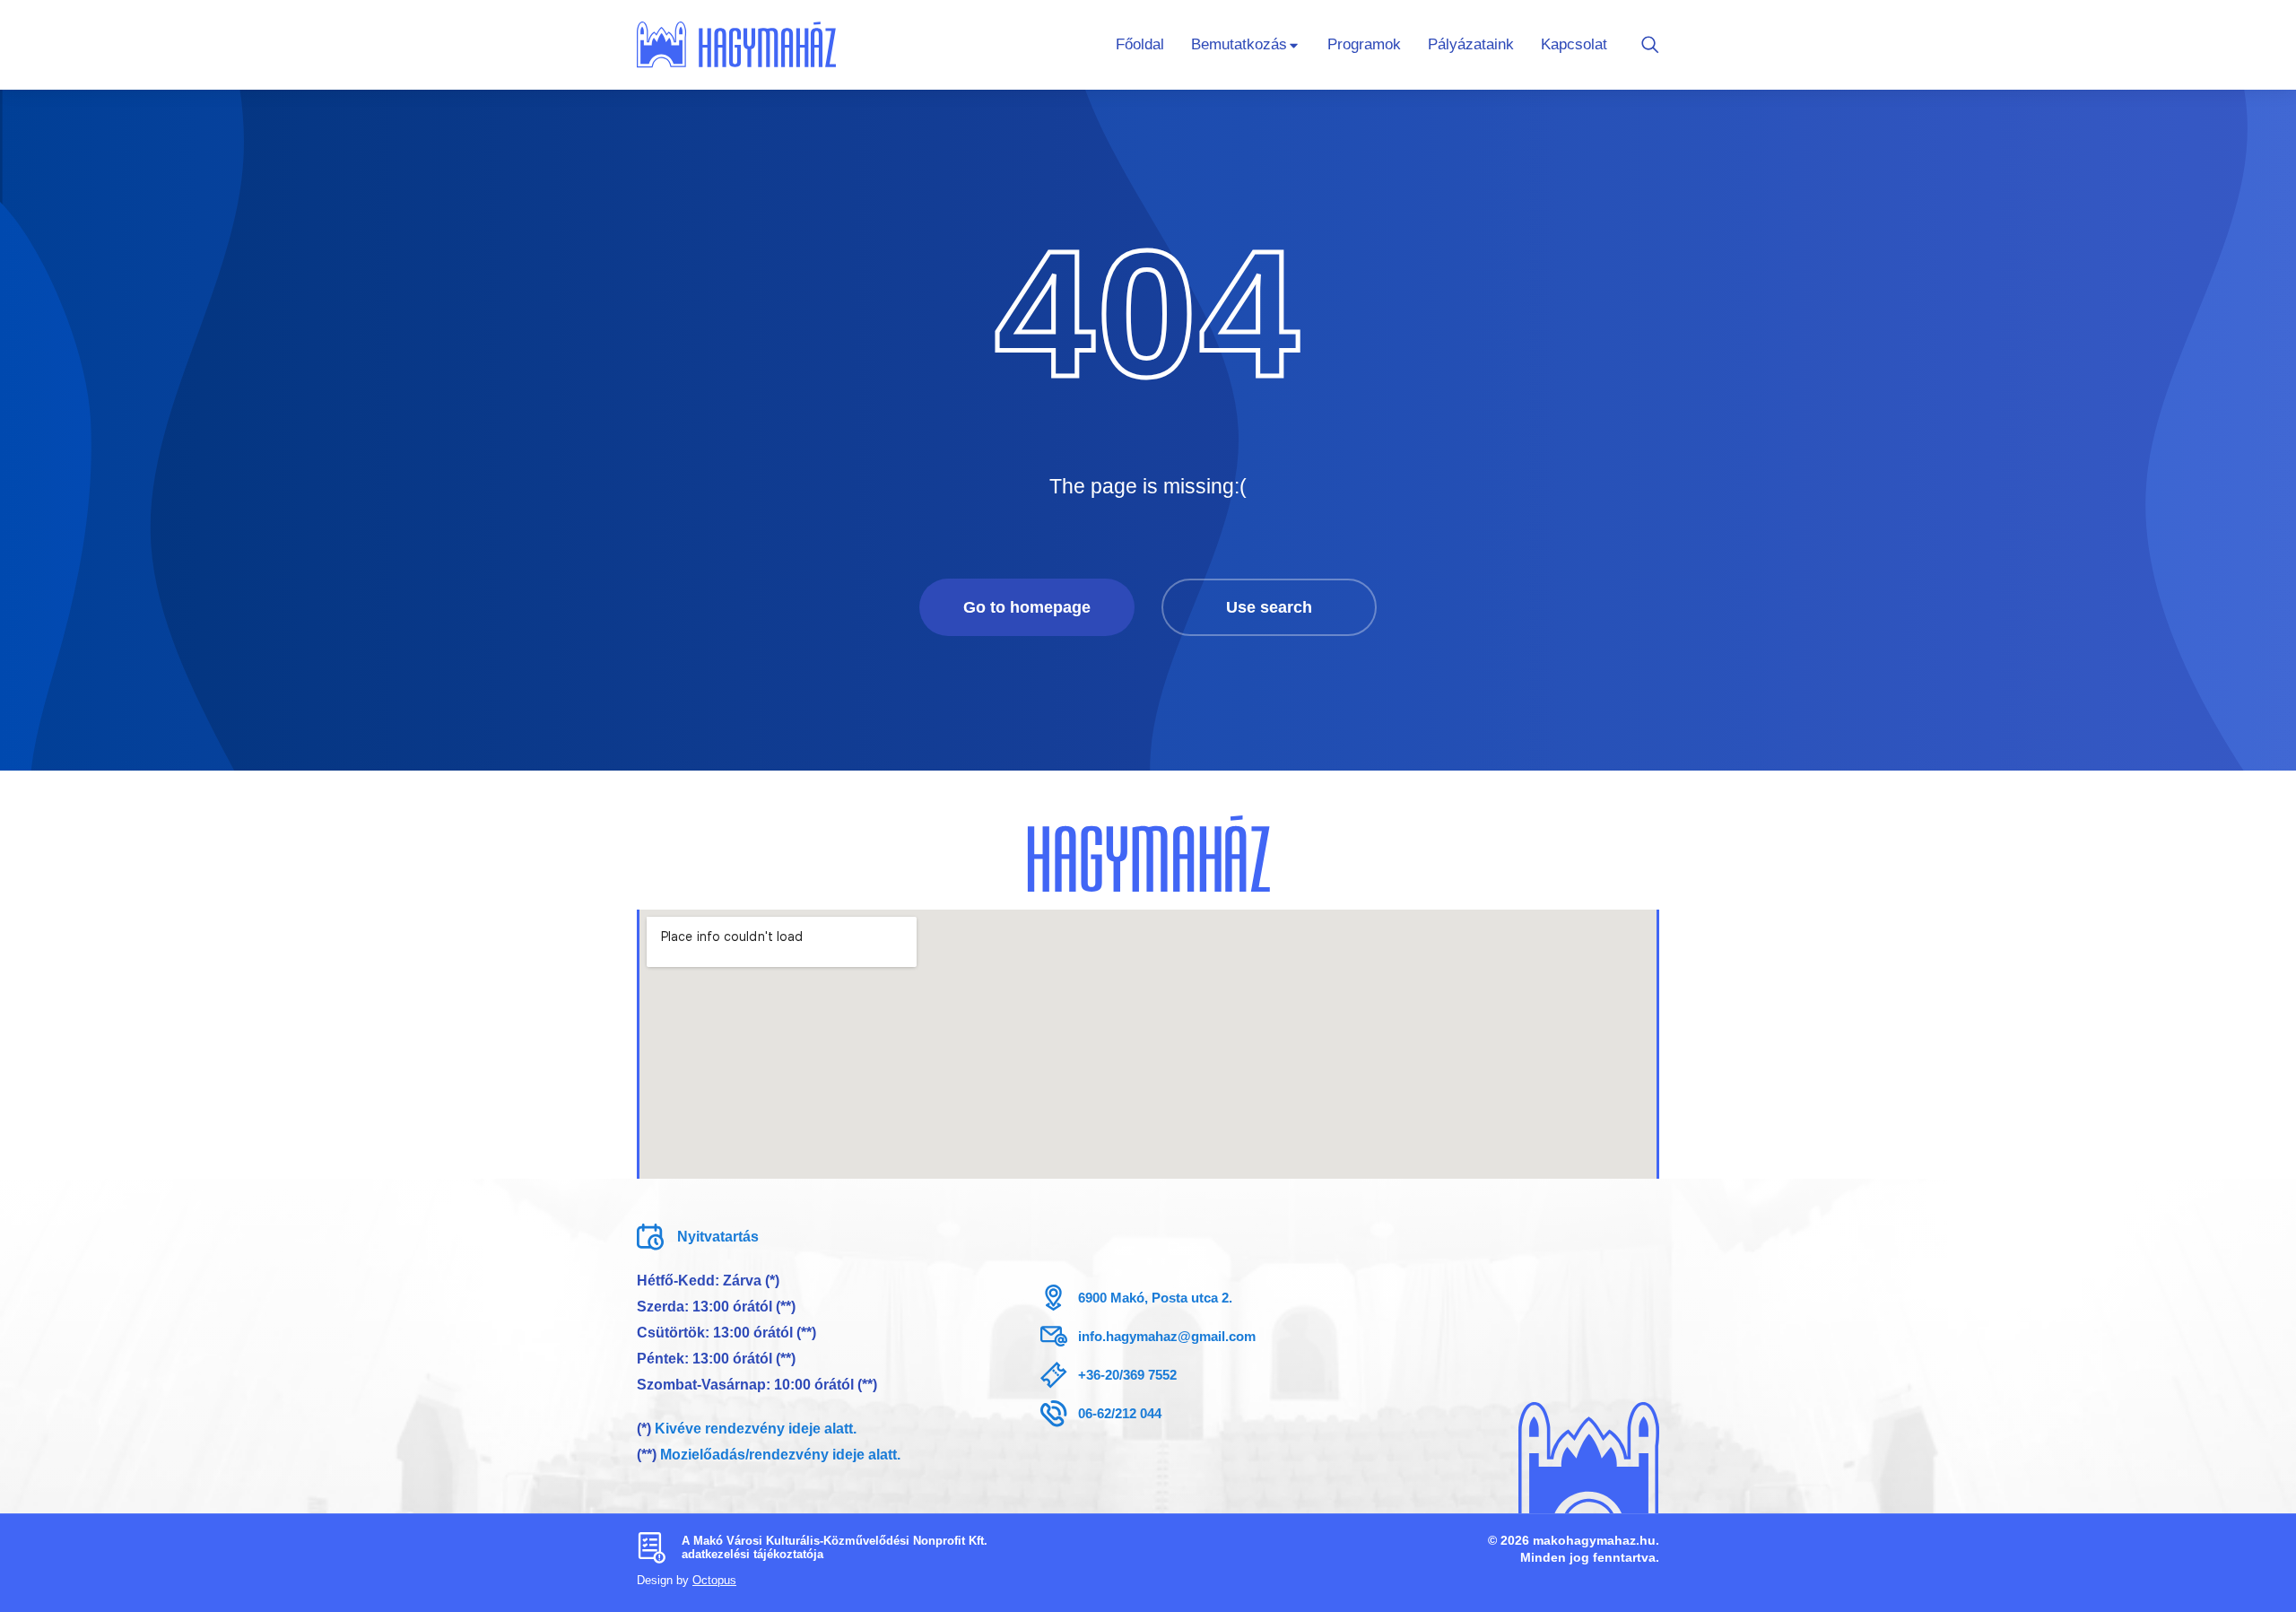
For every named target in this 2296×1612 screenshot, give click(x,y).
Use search (1269, 607)
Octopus (714, 1580)
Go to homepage (1027, 607)
